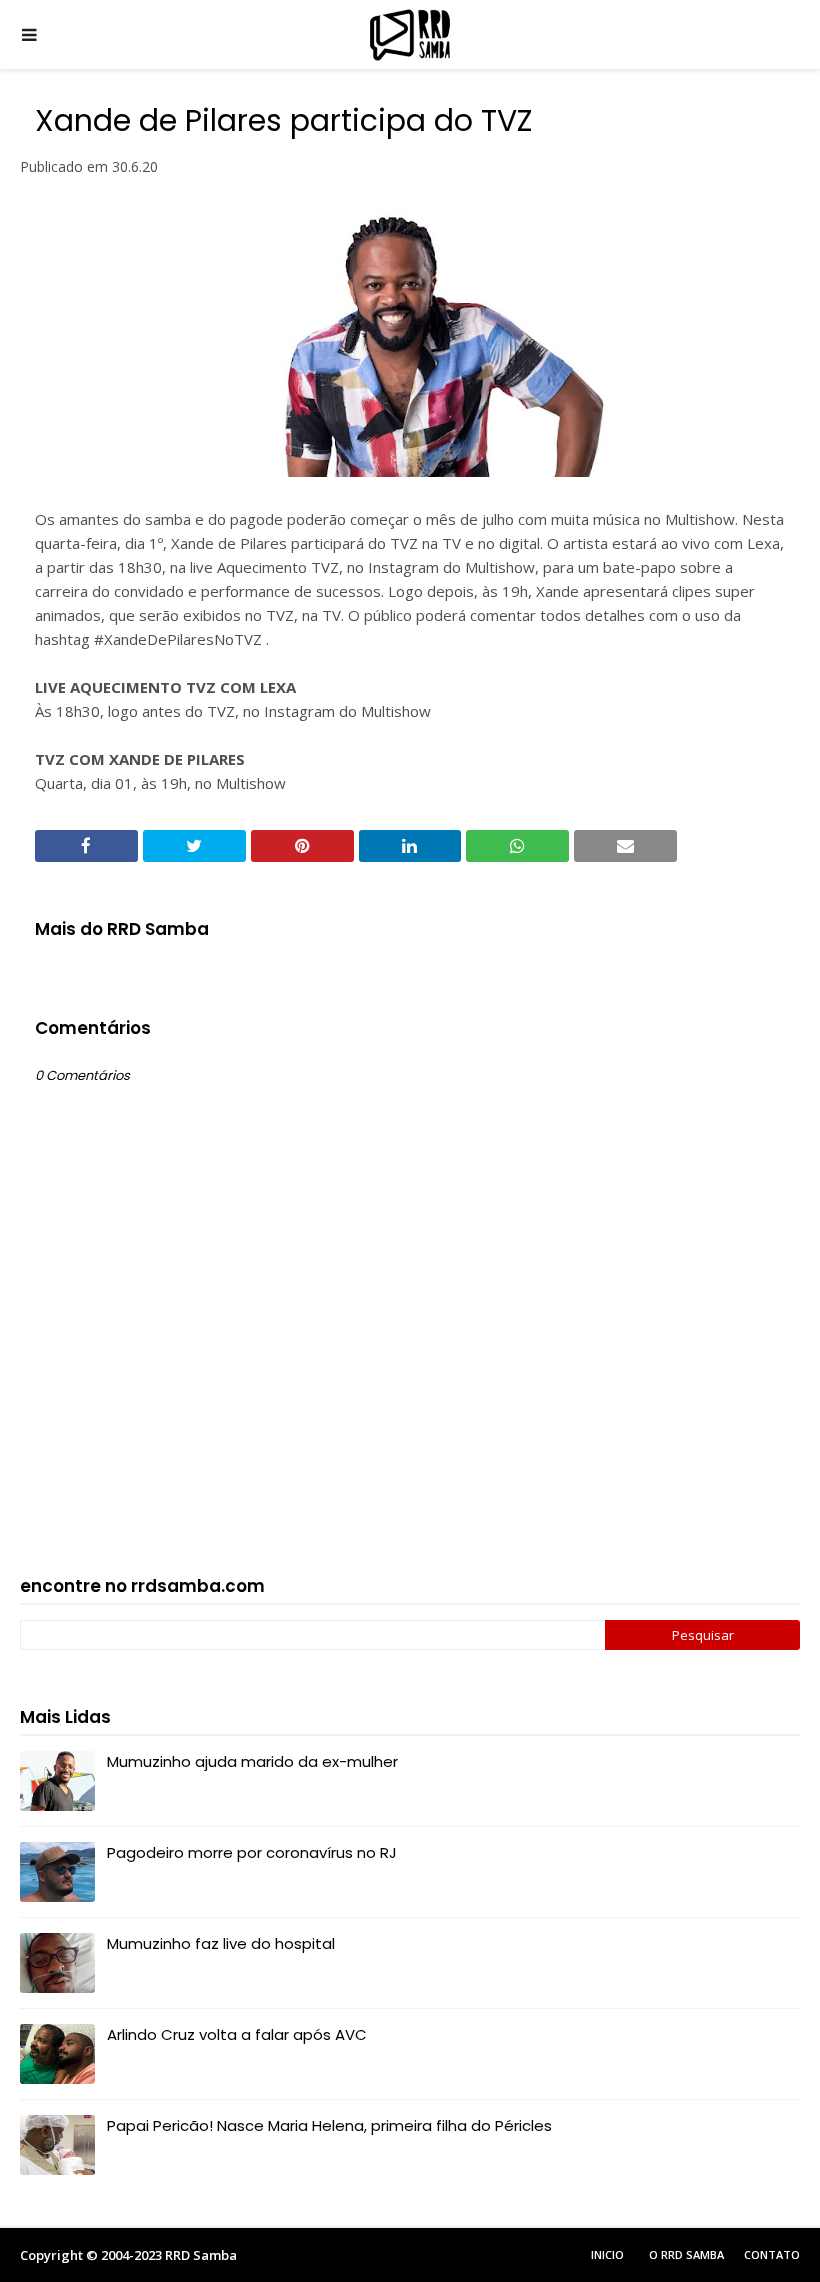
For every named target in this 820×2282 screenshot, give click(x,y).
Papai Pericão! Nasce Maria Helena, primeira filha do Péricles (329, 2125)
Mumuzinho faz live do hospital (221, 1943)
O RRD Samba (686, 2254)
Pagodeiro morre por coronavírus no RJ (252, 1852)
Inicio (607, 2254)
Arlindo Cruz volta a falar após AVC (237, 2034)
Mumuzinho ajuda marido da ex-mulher (252, 1761)
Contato (772, 2254)
